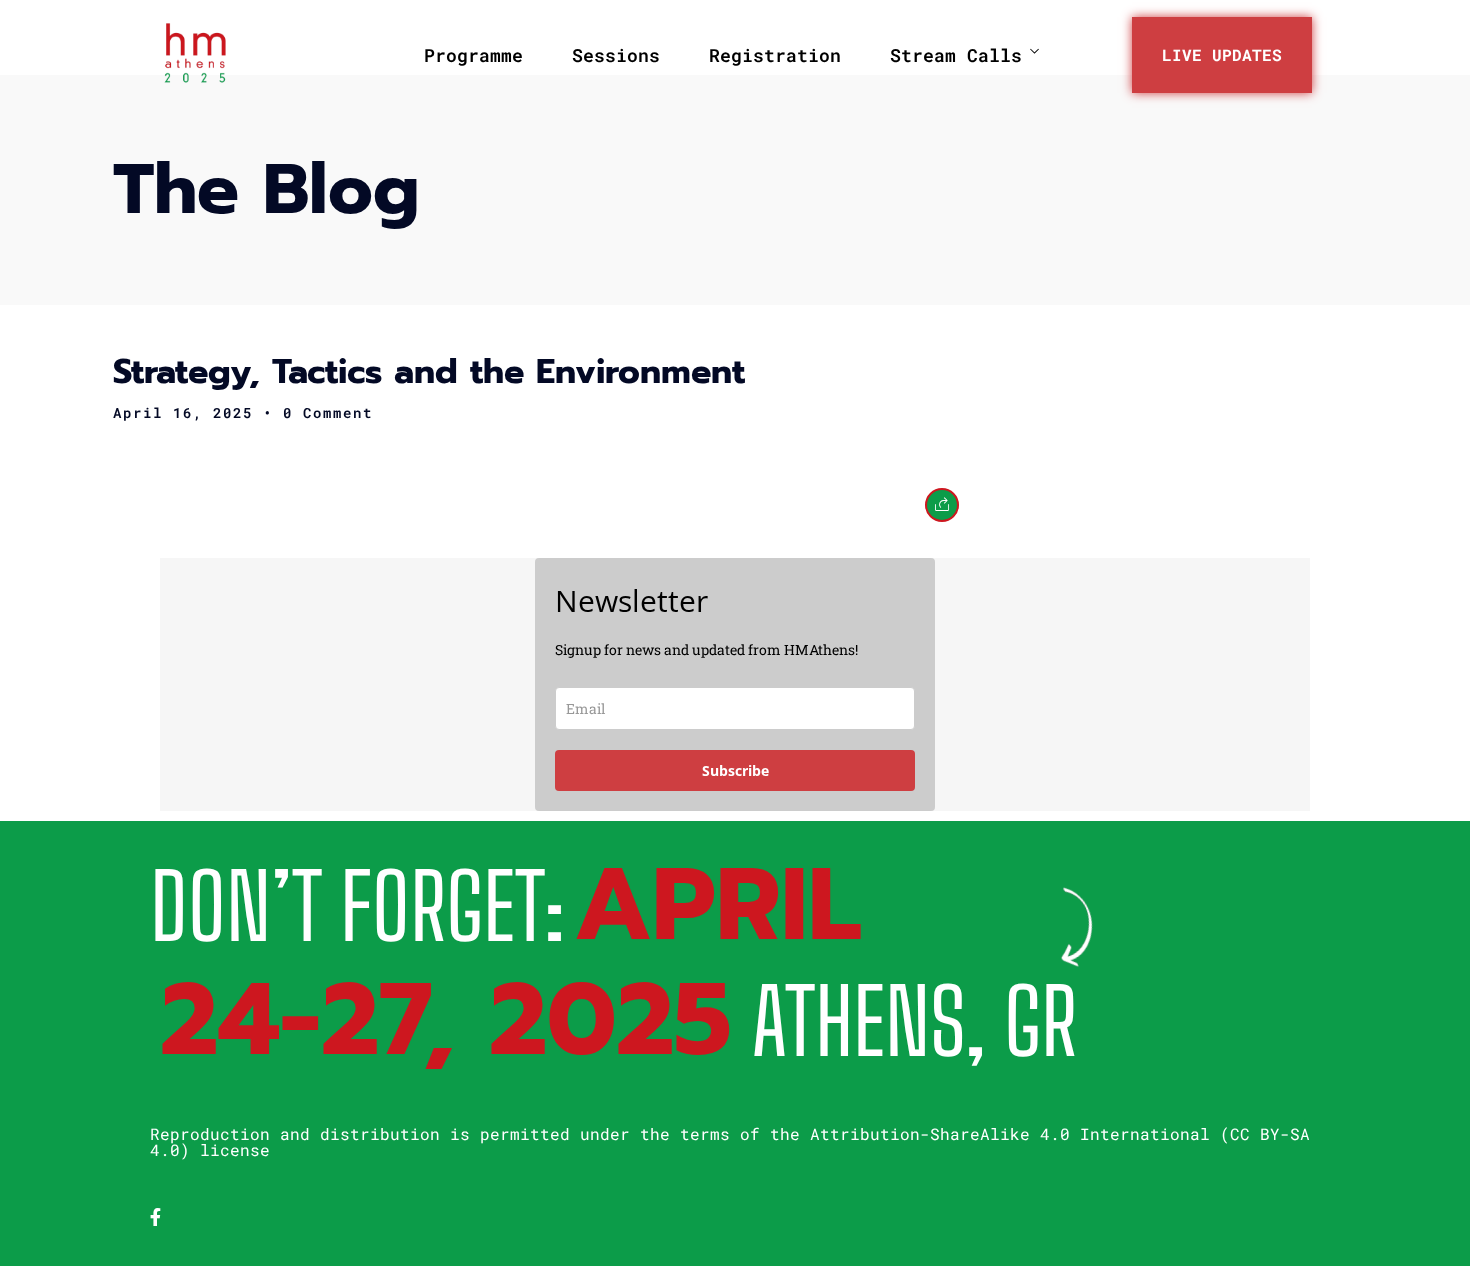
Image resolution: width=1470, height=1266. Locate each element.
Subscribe (735, 770)
